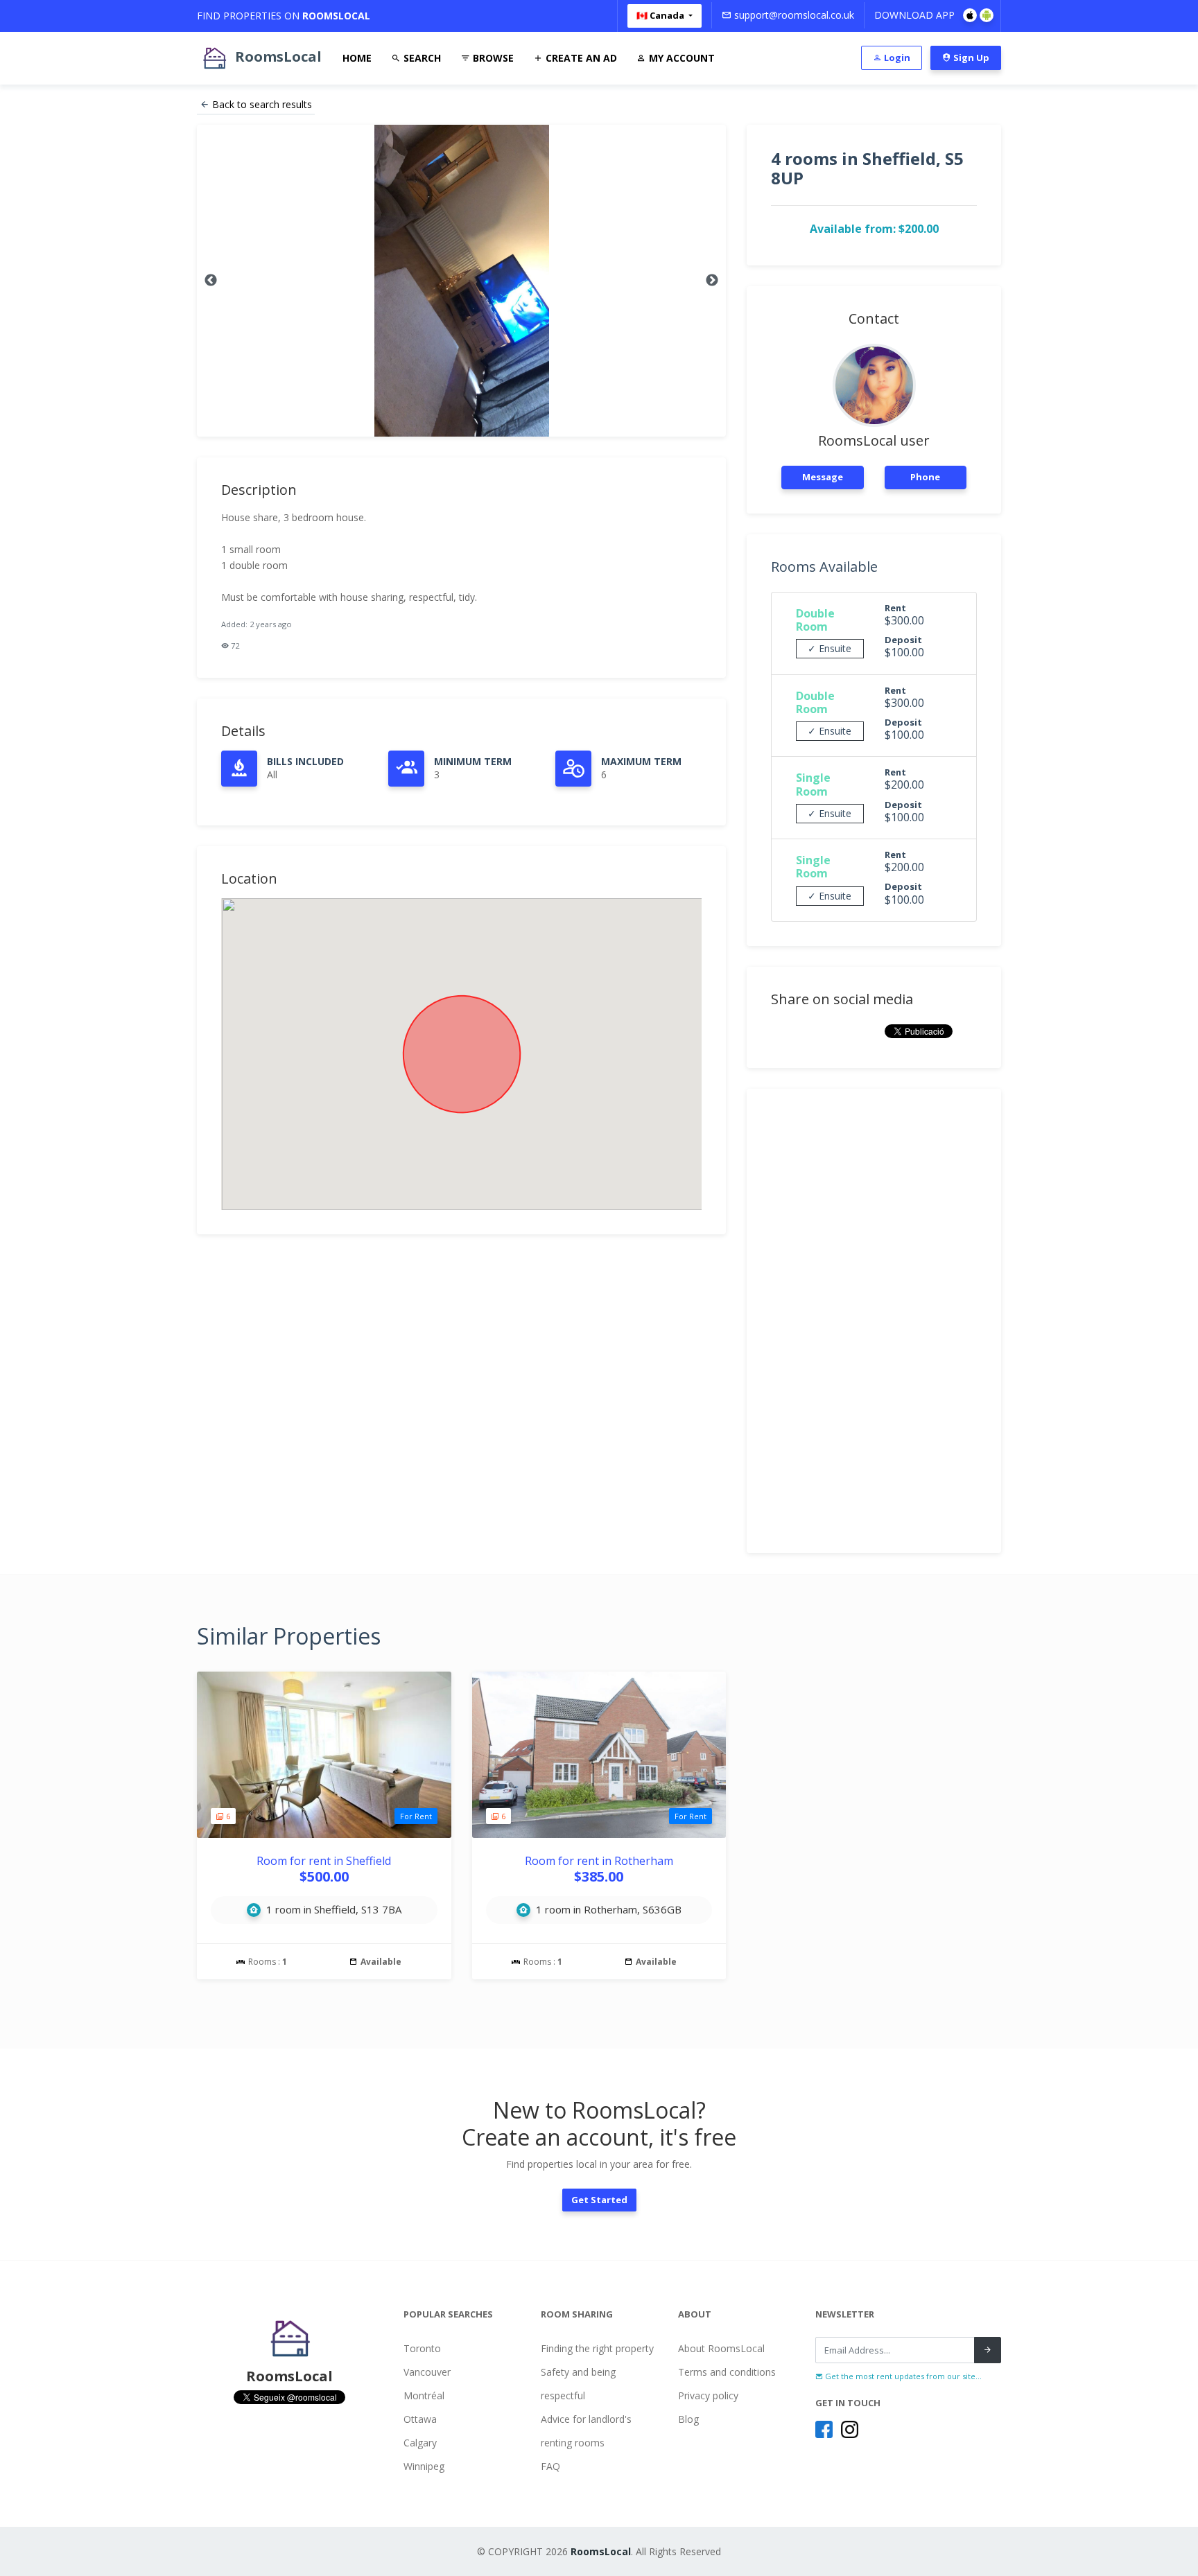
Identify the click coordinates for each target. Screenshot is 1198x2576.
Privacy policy (708, 2395)
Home (357, 58)
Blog (688, 2419)
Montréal (424, 2395)
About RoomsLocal (721, 2348)
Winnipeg (424, 2466)
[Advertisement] (874, 1321)
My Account (680, 58)
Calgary (420, 2443)
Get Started (599, 2200)
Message (823, 477)
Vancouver (427, 2372)
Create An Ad (580, 58)
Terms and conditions (727, 2372)
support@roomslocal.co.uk (793, 15)
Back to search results (262, 104)
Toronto (422, 2348)
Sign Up (970, 58)
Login (896, 58)
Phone (925, 477)
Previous (211, 281)
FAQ (550, 2466)
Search (421, 58)
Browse (492, 58)
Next (712, 281)
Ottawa (420, 2419)
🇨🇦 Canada (661, 15)
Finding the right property (597, 2348)
